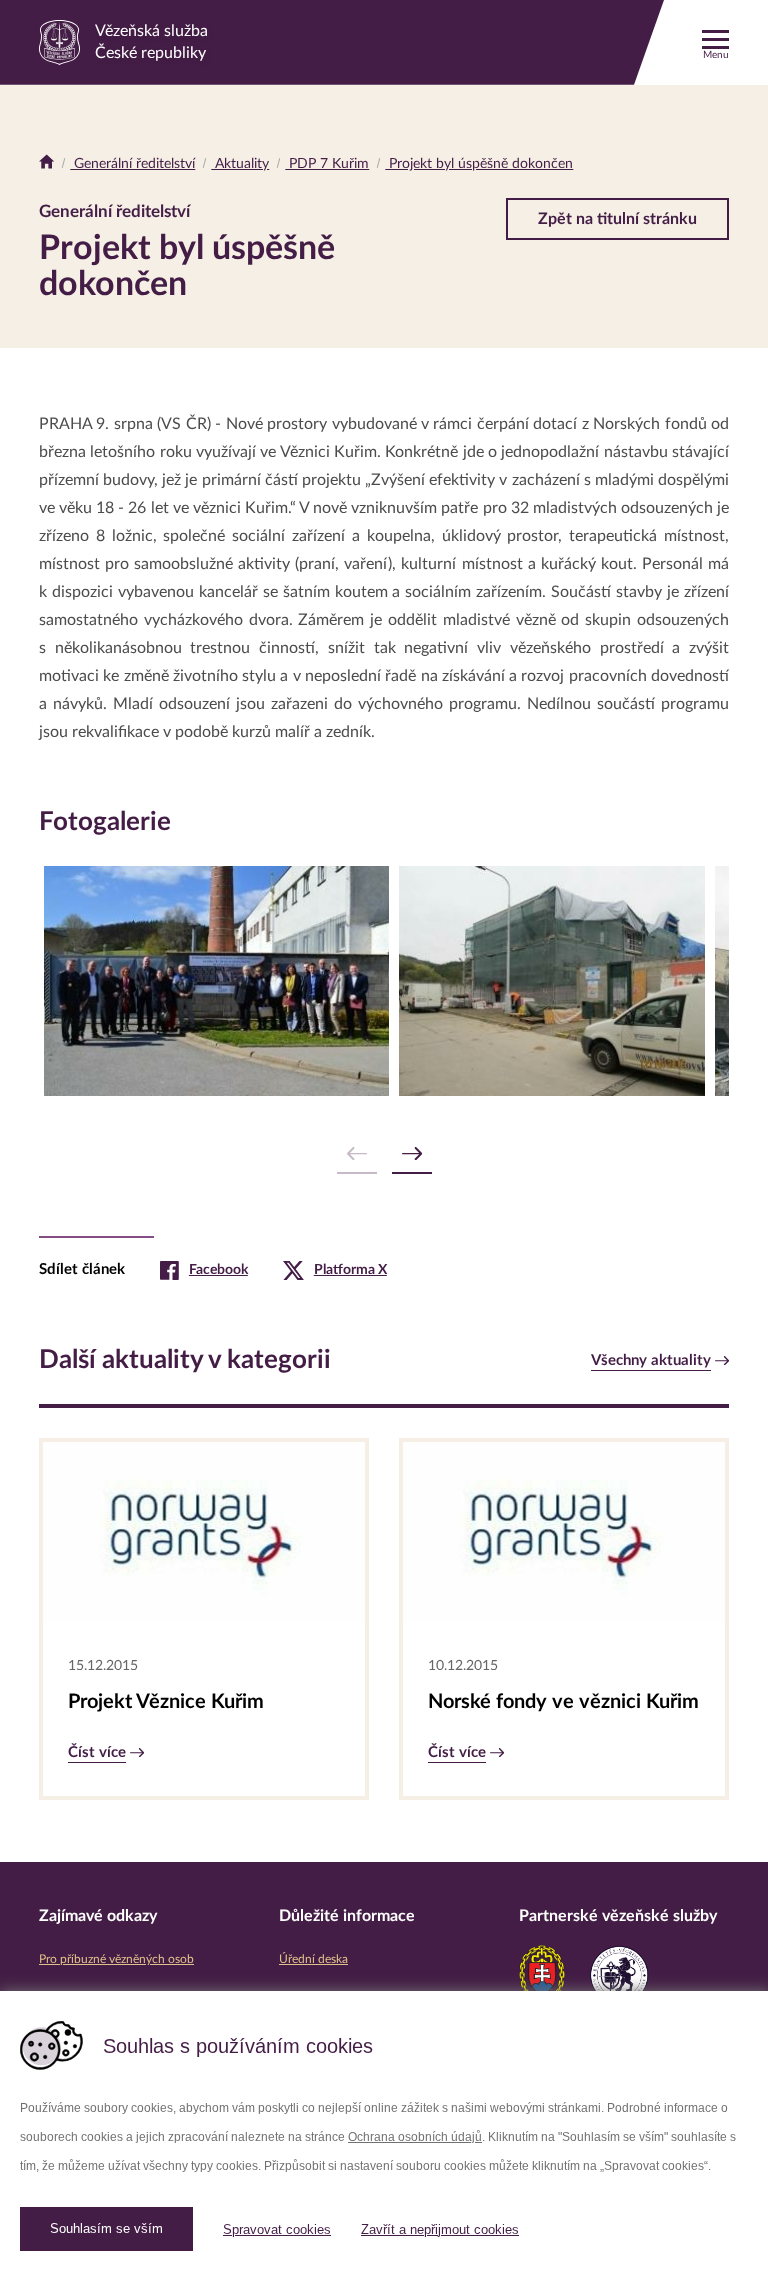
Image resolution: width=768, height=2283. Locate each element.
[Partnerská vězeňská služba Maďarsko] (619, 1975)
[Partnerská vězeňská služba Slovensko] (542, 1975)
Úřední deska (313, 1959)
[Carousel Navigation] (384, 1154)
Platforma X (350, 1270)
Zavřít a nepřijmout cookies (440, 2229)
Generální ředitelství (132, 164)
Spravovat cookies (277, 2229)
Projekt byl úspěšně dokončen (479, 164)
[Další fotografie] (412, 1154)
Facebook (218, 1270)
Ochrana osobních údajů (415, 2137)
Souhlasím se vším (106, 2228)
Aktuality (240, 164)
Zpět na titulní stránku (617, 219)
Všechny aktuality (651, 1360)
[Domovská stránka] (46, 164)
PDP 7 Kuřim (327, 164)
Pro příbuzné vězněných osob (116, 1959)
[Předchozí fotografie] (357, 1154)
